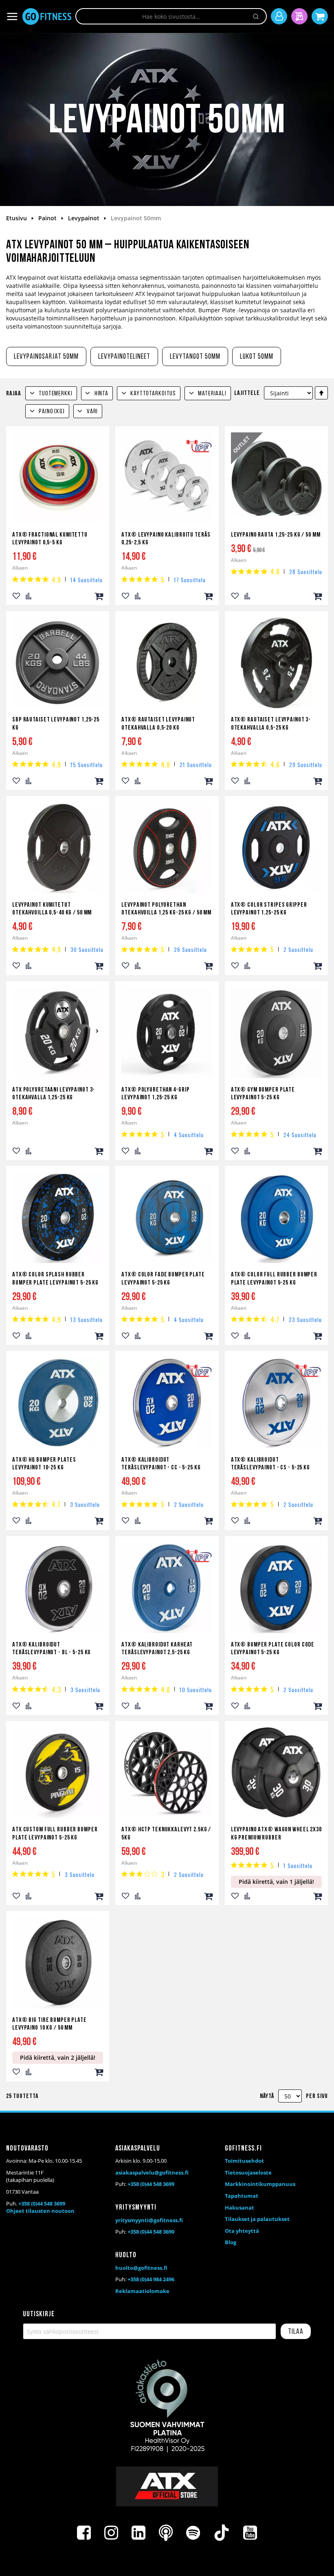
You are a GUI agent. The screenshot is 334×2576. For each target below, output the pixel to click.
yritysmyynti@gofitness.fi (149, 2220)
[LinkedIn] (138, 2533)
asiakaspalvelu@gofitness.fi (152, 2173)
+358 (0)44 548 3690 (151, 2232)
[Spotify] (193, 2533)
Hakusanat (240, 2208)
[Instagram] (111, 2533)
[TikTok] (222, 2533)
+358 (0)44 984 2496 (151, 2279)
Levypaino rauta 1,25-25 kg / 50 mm (276, 535)
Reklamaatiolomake (142, 2291)
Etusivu (17, 218)
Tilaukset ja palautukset (257, 2219)
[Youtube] (250, 2533)
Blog (231, 2242)
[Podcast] (166, 2533)
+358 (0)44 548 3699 (42, 2203)
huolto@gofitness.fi (141, 2268)
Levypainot (85, 218)
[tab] (51, 393)
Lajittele (247, 393)
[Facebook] (84, 2533)
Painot (48, 218)
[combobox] (171, 16)
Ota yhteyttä (242, 2231)
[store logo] (47, 16)
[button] (16, 596)
